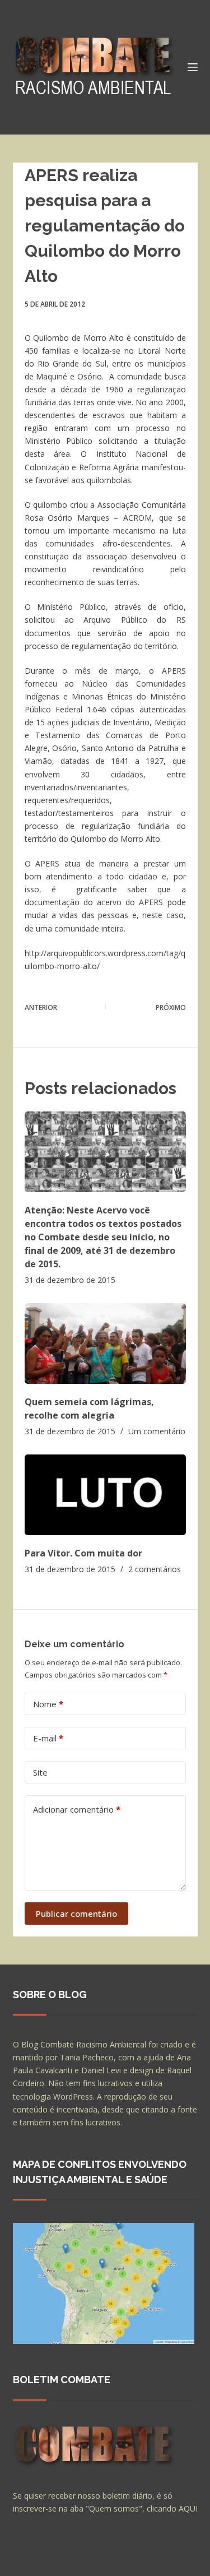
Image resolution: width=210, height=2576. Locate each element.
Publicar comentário (76, 1914)
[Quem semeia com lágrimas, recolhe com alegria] (105, 1343)
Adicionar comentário (77, 1809)
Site (40, 1772)
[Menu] (193, 67)
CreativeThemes (45, 2562)
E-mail (48, 1738)
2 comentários (155, 1569)
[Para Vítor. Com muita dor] (105, 1495)
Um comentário (157, 1431)
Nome (48, 1704)
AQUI (188, 2508)
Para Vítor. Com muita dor (83, 1553)
